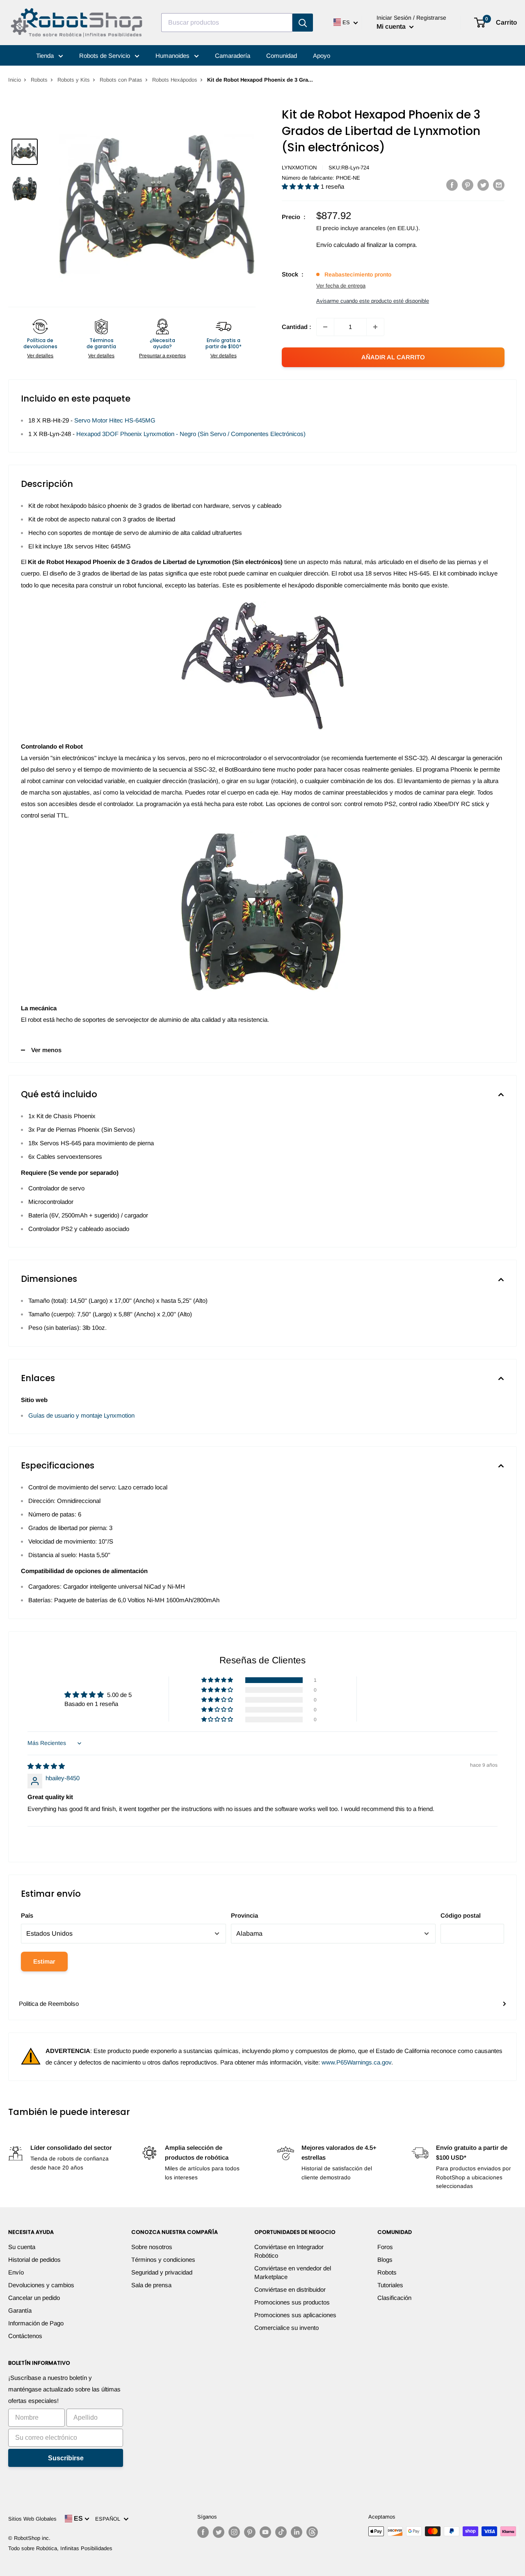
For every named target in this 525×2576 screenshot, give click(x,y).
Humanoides (173, 56)
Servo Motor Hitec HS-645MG (115, 420)
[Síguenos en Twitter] (219, 2532)
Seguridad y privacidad (162, 2272)
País (27, 1915)
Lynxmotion (299, 168)
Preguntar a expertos (162, 356)
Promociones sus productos (292, 2302)
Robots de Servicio (105, 56)
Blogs (385, 2260)
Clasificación (394, 2298)
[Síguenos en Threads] (312, 2532)
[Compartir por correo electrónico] (499, 185)
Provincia (244, 1915)
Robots (39, 80)
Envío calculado (338, 245)
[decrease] (325, 327)
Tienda (46, 56)
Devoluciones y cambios (41, 2285)
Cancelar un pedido (34, 2298)
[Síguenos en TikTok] (281, 2532)
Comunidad (282, 56)
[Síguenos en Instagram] (234, 2532)
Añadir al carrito (393, 357)
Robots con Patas (121, 80)
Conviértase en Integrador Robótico (289, 2251)
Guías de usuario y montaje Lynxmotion (81, 1415)
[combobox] (227, 23)
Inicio (15, 80)
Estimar (44, 1961)
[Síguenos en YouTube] (265, 2532)
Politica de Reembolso (49, 2004)
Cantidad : (297, 327)
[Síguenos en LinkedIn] (297, 2532)
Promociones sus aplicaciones (295, 2315)
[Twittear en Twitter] (483, 185)
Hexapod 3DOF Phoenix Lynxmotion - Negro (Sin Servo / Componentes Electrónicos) (191, 434)
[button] (301, 186)
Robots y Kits (74, 80)
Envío (16, 2272)
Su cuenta (22, 2247)
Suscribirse (66, 2458)
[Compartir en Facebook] (452, 185)
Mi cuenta (392, 26)
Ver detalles (40, 356)
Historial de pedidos (34, 2260)
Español (109, 2519)
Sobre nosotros (152, 2247)
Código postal (461, 1915)
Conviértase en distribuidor (290, 2289)
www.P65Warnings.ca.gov (356, 2062)
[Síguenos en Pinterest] (250, 2532)
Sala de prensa (151, 2285)
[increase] (375, 327)
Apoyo (322, 56)
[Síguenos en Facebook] (203, 2532)
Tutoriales (390, 2285)
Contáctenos (25, 2336)
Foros (385, 2247)
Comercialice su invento (286, 2328)
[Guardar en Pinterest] (468, 185)
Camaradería (233, 56)
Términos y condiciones (163, 2260)
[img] (46, 1766)
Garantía (20, 2310)
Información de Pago (36, 2323)
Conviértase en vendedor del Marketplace (293, 2272)
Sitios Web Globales (32, 2519)
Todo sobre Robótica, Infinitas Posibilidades (60, 2548)
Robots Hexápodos (175, 80)
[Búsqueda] (303, 23)
